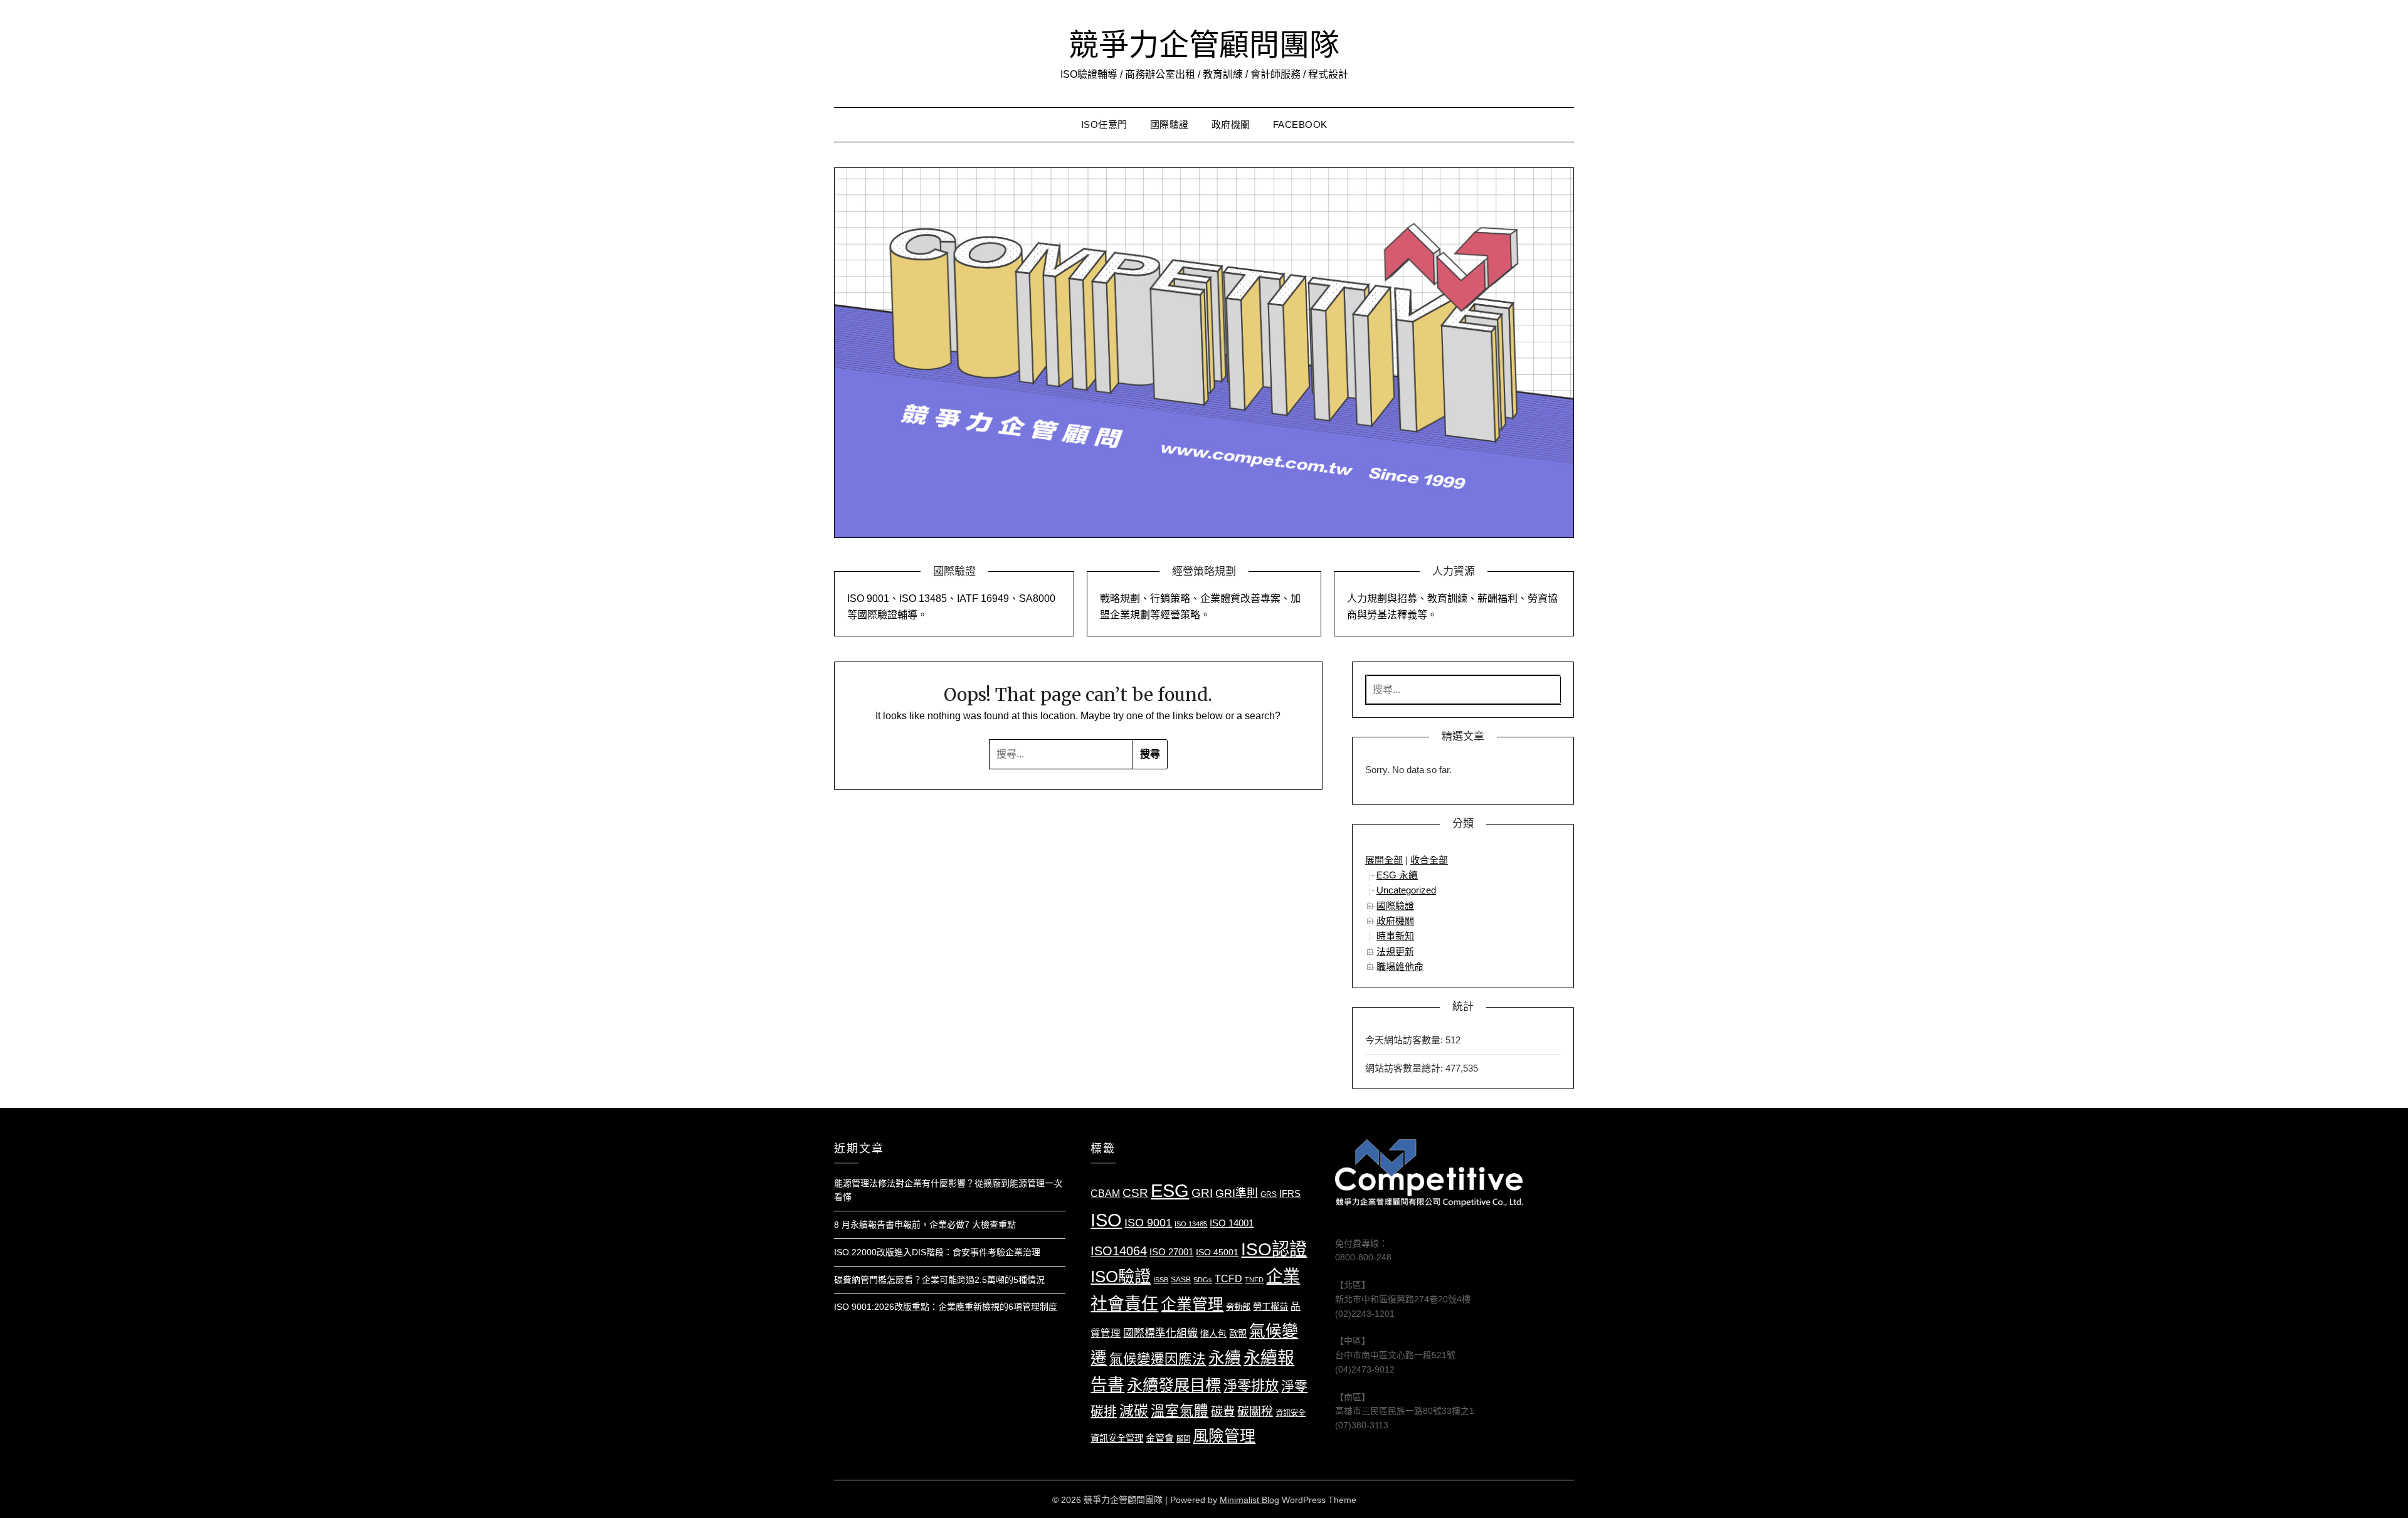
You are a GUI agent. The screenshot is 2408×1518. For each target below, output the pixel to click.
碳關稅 (1255, 1412)
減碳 (1134, 1411)
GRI (1202, 1193)
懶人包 (1213, 1334)
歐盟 (1238, 1334)
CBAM (1105, 1193)
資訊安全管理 (1117, 1438)
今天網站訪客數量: (1405, 1040)
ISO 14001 (1232, 1223)
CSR (1135, 1193)
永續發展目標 (1174, 1385)
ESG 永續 (1397, 875)
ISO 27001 (1171, 1252)
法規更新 (1395, 951)
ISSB (1161, 1280)
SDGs (1203, 1280)
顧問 (1183, 1439)
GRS (1269, 1194)
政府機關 (1231, 124)
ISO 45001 (1217, 1252)
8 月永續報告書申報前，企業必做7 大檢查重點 (925, 1225)
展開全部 (1384, 860)
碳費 (1223, 1412)
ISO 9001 (1148, 1223)
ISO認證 (1274, 1249)
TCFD (1228, 1279)
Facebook (1300, 124)
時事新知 (1395, 936)
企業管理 (1192, 1305)
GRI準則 (1237, 1193)
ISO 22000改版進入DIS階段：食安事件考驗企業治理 (937, 1252)
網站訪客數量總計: (1405, 1068)
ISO (1106, 1220)
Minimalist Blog (1249, 1500)
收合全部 (1429, 860)
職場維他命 (1400, 967)
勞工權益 (1270, 1307)
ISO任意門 (1104, 124)
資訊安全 (1291, 1413)
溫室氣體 (1180, 1411)
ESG (1170, 1191)
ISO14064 (1119, 1251)
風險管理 (1224, 1436)
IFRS (1290, 1194)
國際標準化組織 (1160, 1333)
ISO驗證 (1121, 1277)
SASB (1181, 1280)
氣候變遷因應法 (1158, 1359)
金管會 (1160, 1438)
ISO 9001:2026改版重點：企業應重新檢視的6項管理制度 (946, 1307)
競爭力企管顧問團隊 (1204, 45)
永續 (1225, 1358)
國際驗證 (1170, 124)
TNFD (1254, 1280)
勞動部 (1238, 1307)
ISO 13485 (1191, 1224)
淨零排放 (1251, 1386)
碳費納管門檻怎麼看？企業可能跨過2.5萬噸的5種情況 (939, 1280)
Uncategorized (1406, 890)
